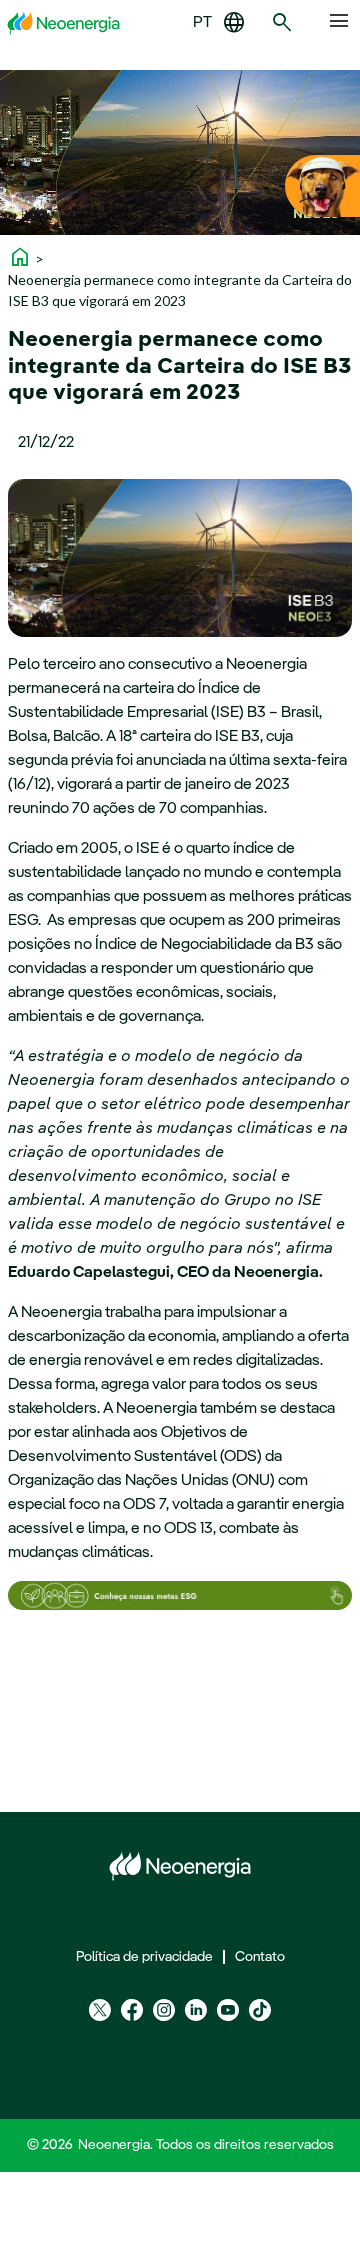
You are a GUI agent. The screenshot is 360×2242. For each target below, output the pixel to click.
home (20, 257)
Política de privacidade (144, 1957)
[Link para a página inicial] (63, 23)
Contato (260, 1957)
